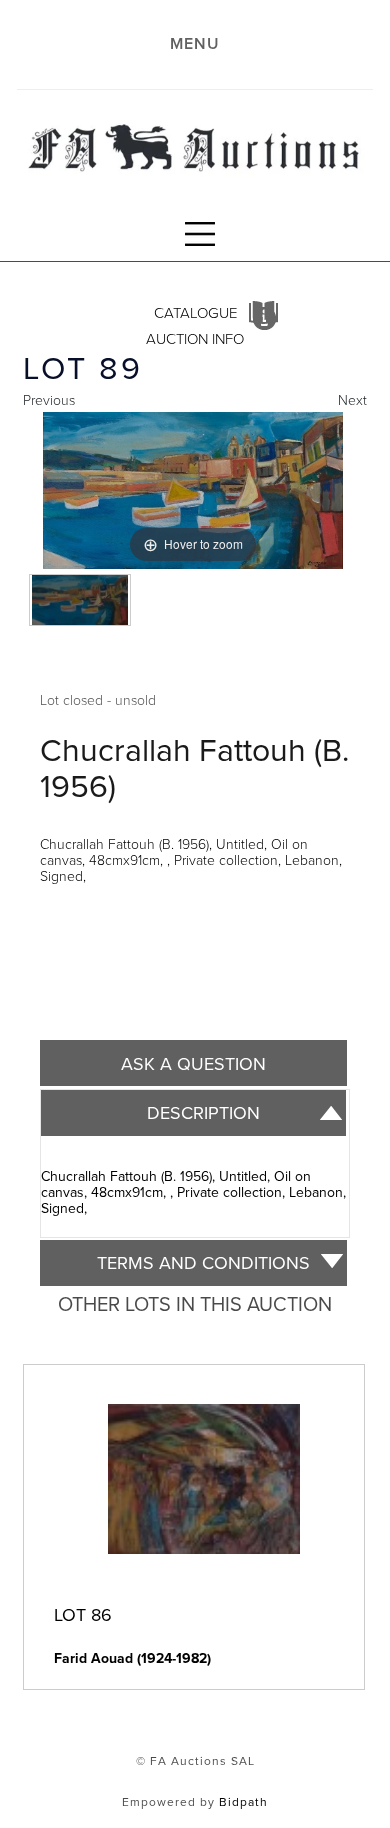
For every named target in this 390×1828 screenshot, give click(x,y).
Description (203, 1112)
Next (352, 399)
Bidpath (243, 1801)
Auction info (195, 338)
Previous (49, 399)
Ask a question (193, 1063)
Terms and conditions (203, 1262)
